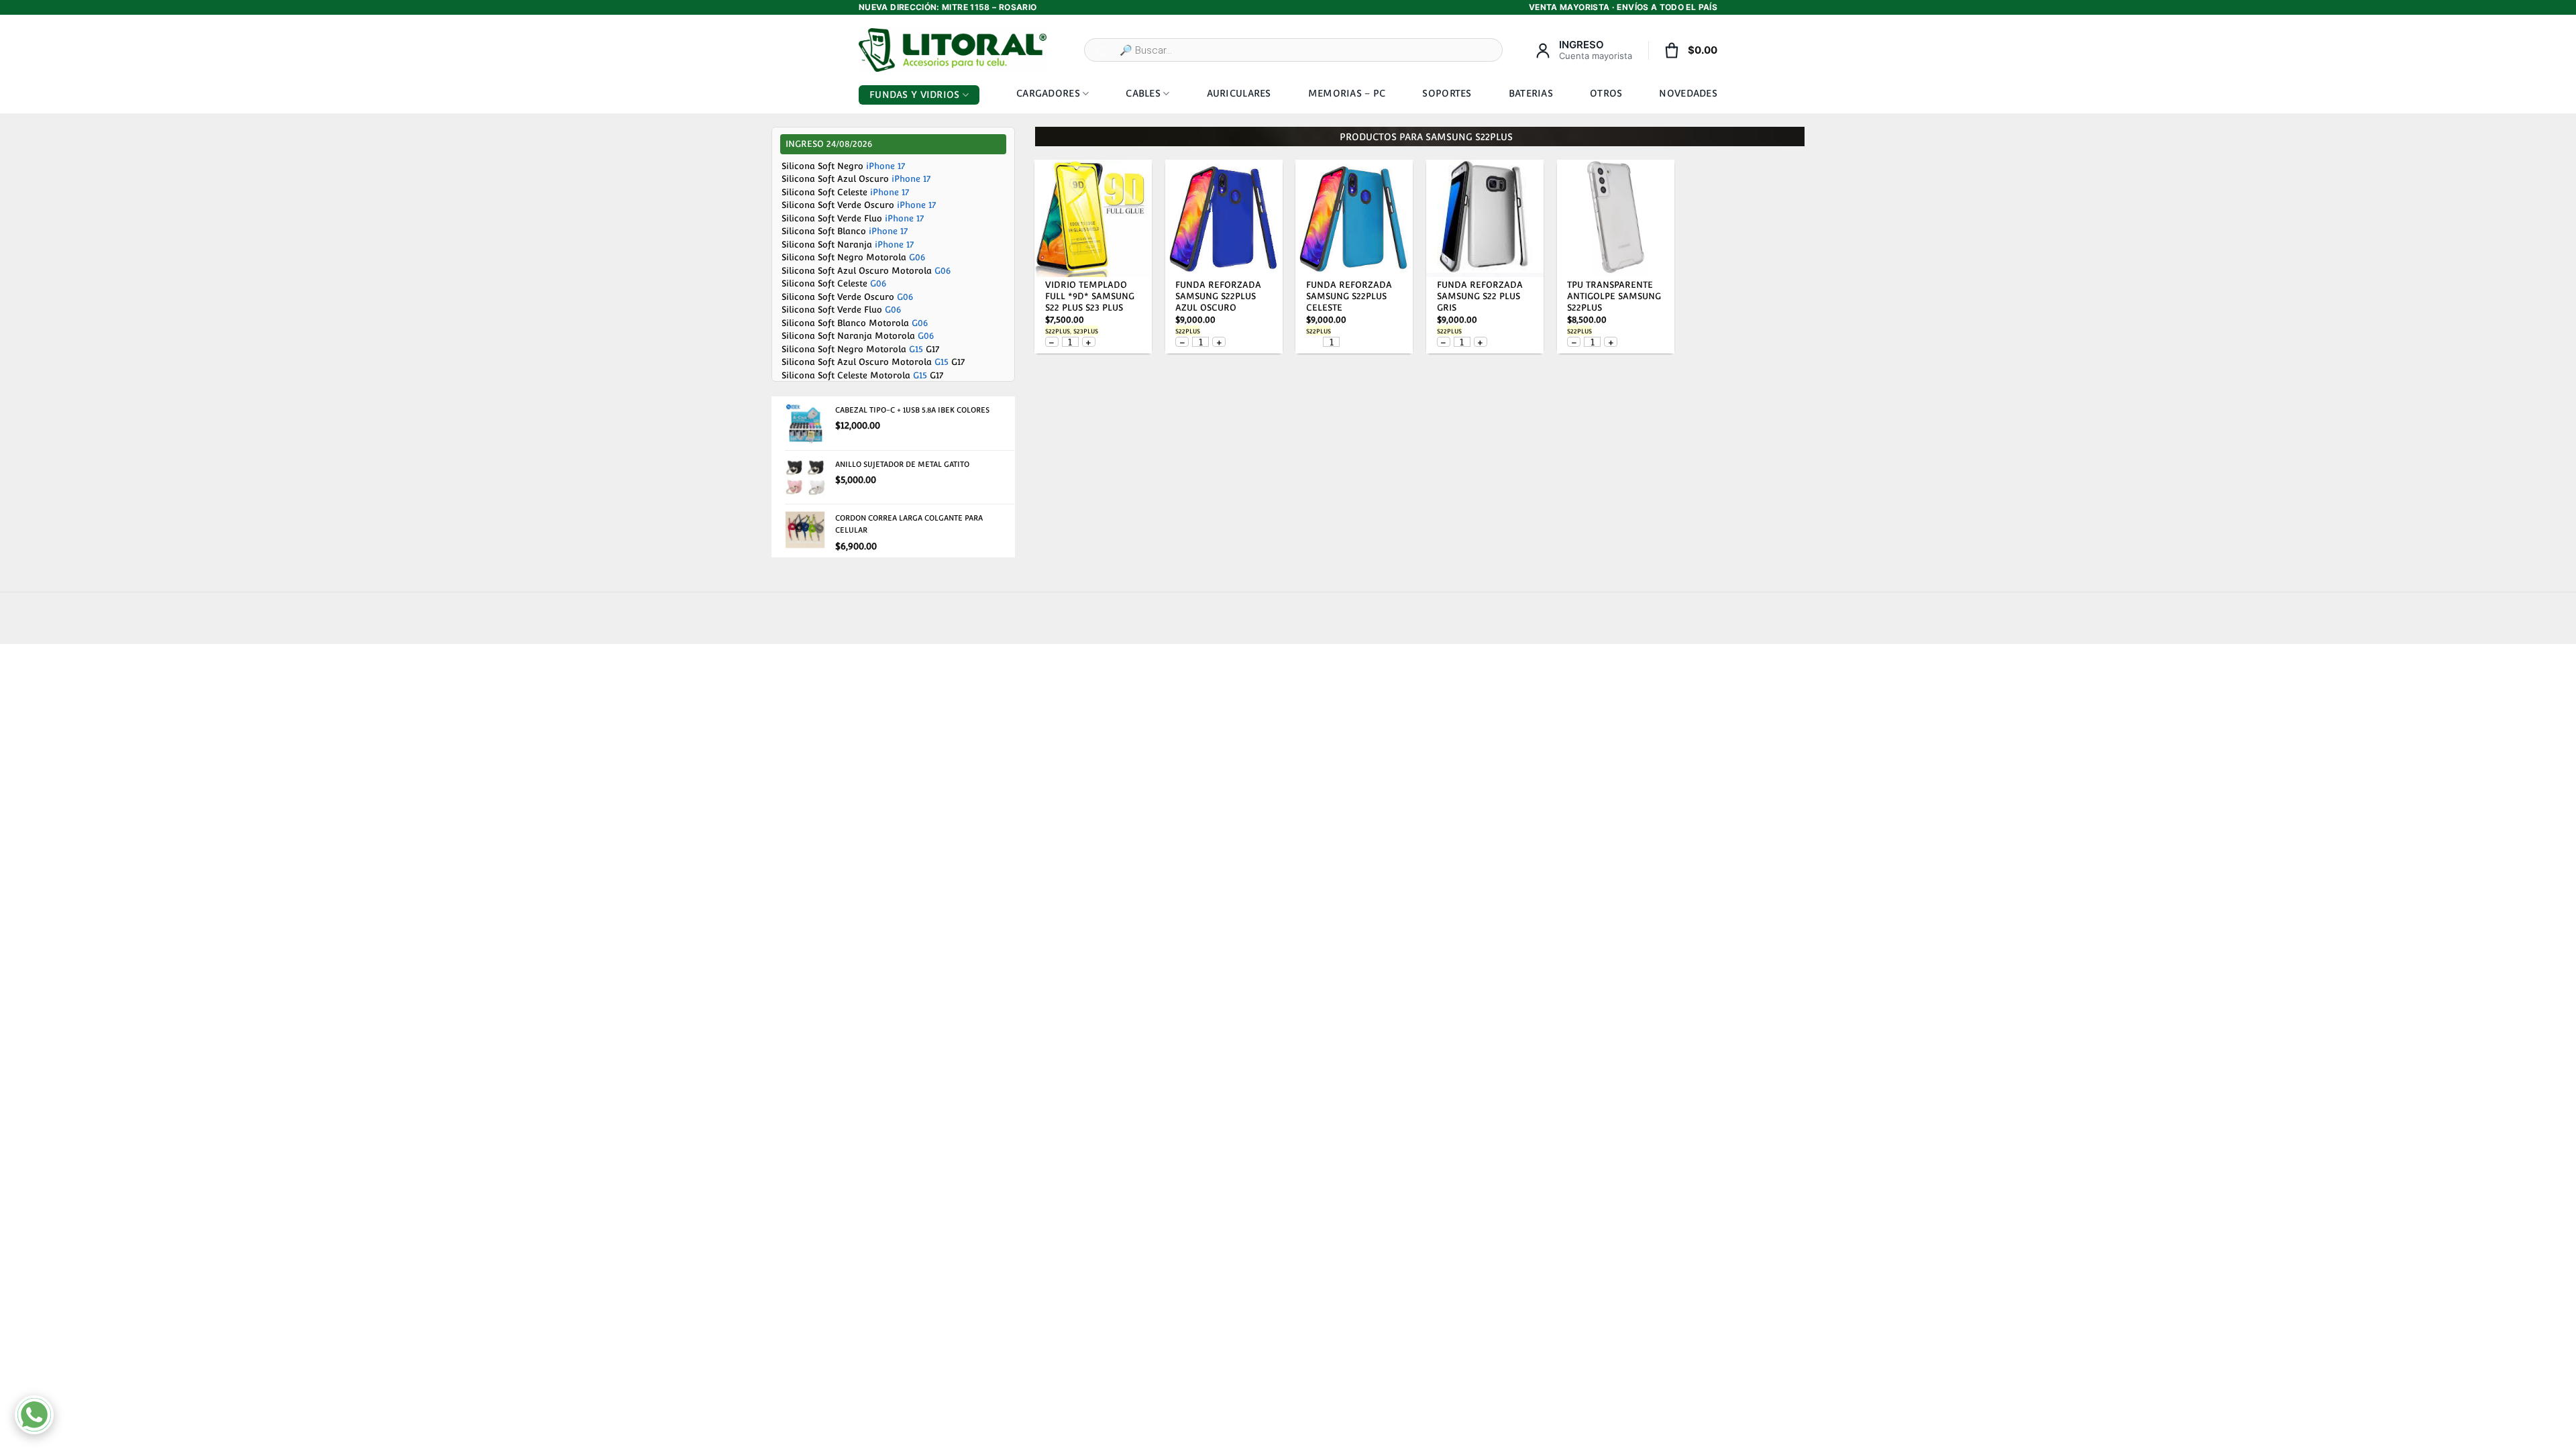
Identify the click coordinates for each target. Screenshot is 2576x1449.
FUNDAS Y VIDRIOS (914, 95)
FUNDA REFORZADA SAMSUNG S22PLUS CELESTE (1349, 296)
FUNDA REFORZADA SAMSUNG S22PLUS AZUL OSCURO (1218, 296)
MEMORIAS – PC (1347, 93)
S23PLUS (1086, 331)
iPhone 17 (885, 166)
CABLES (1143, 93)
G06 (917, 257)
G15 (916, 349)
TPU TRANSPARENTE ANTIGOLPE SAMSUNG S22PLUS (1614, 296)
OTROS (1606, 93)
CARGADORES (1048, 93)
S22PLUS (1058, 331)
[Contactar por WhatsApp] (34, 1415)
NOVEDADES (1688, 93)
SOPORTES (1447, 93)
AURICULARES (1239, 93)
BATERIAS (1531, 93)
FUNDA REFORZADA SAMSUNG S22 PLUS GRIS (1480, 296)
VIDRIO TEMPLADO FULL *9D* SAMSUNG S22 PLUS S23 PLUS (1090, 296)
